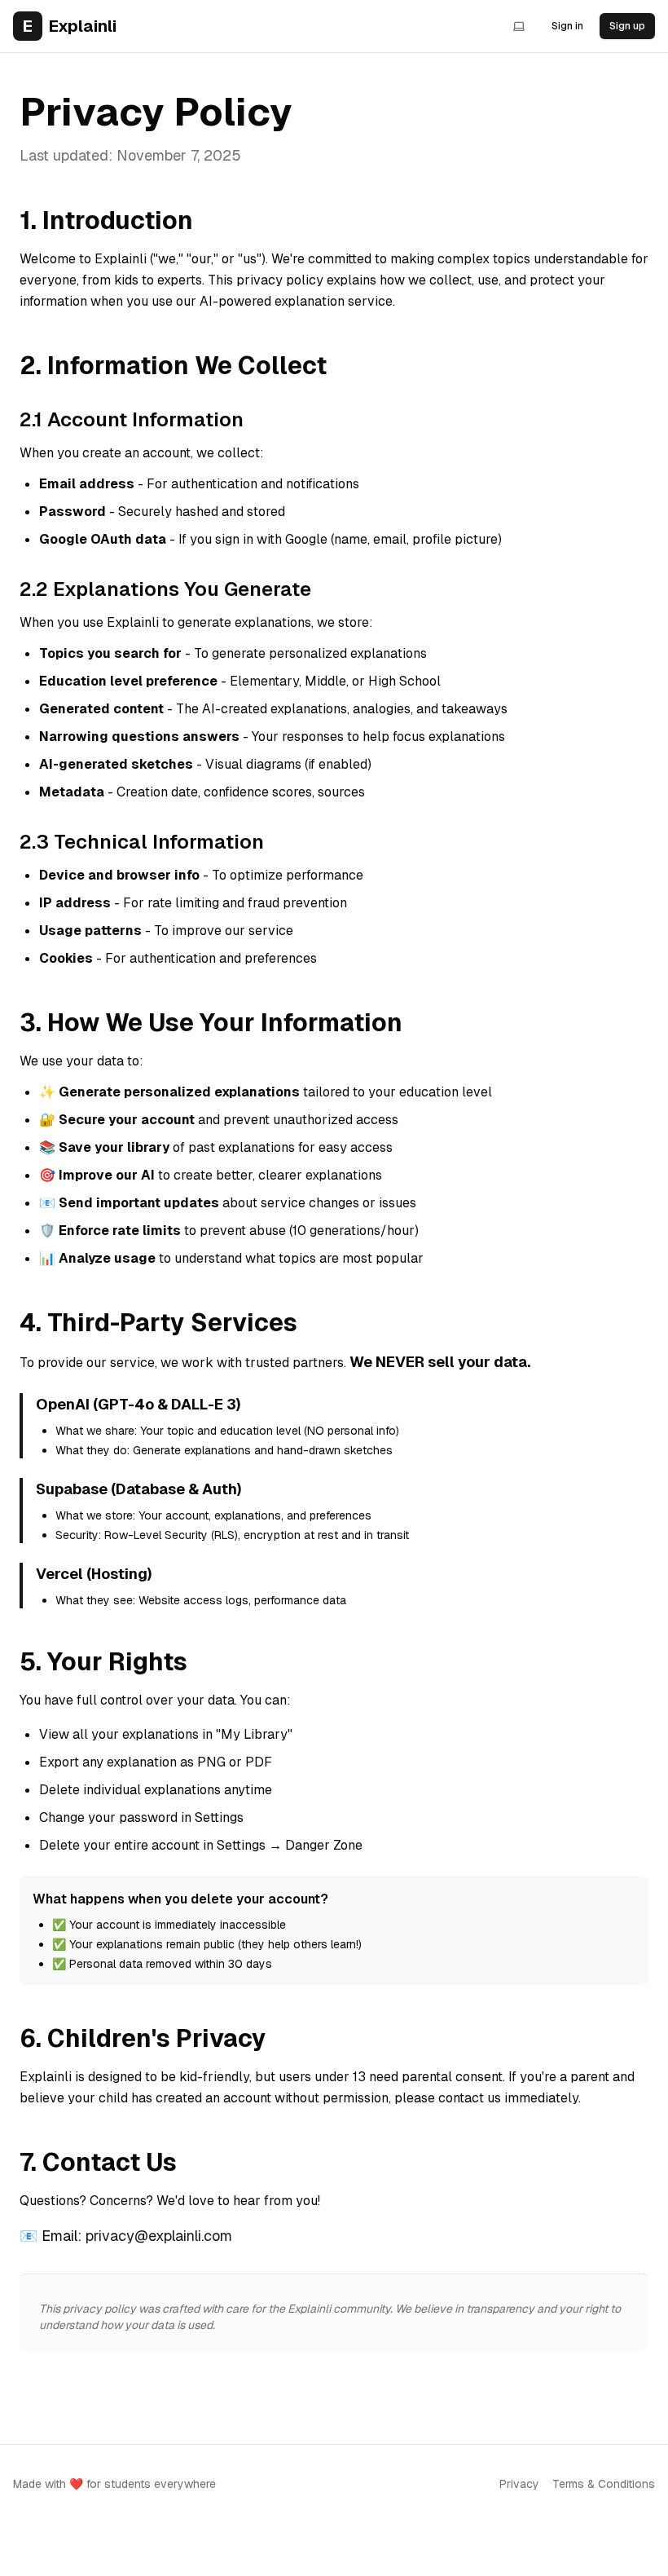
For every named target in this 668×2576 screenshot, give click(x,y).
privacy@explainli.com (159, 2236)
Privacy (519, 2484)
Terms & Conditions (604, 2484)
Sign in (567, 26)
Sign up (627, 26)
